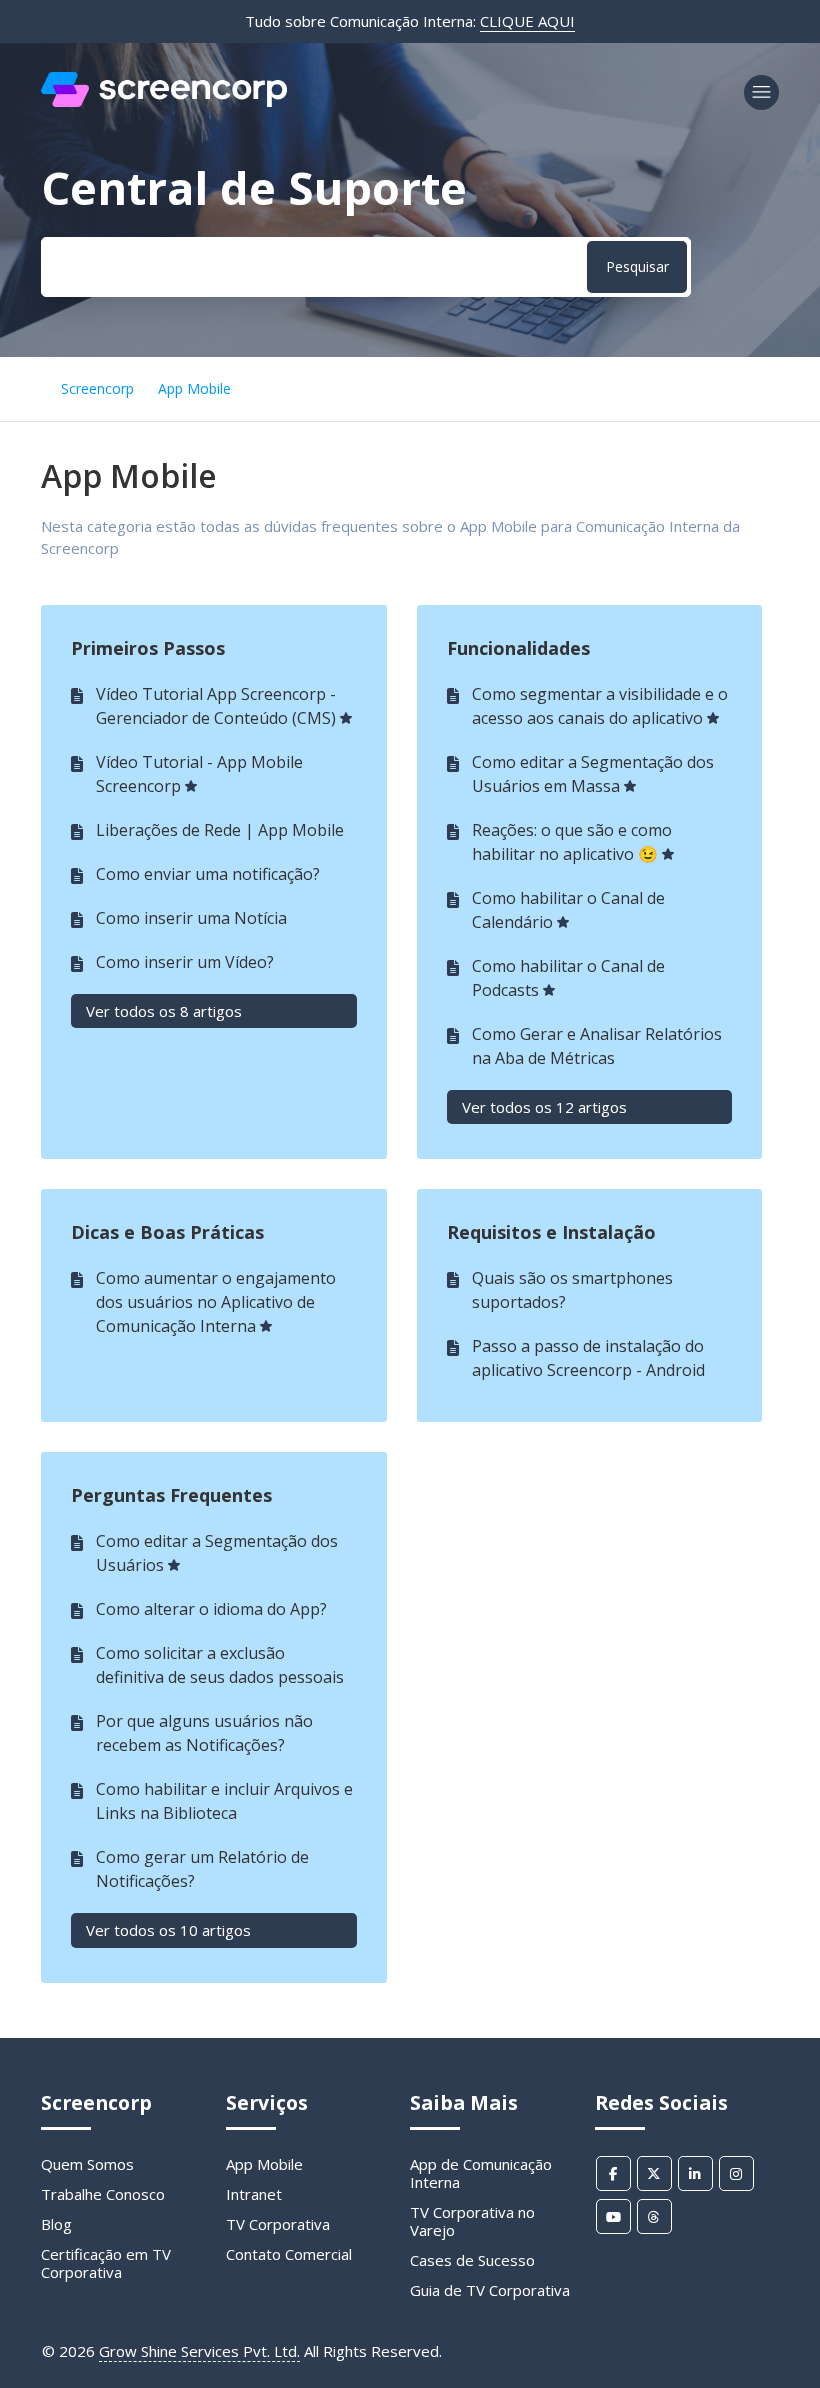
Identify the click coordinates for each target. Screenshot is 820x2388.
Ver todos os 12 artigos (544, 1107)
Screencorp (97, 388)
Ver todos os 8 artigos (164, 1011)
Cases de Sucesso (472, 2260)
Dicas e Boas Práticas (167, 1232)
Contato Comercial (289, 2254)
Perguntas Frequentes (171, 1495)
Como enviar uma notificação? (208, 874)
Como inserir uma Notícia (191, 918)
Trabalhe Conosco (103, 2194)
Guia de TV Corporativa (490, 2290)
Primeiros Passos (148, 648)
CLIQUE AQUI (527, 21)
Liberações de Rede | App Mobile (220, 830)
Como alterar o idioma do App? (211, 1609)
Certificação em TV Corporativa (106, 2263)
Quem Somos (87, 2164)
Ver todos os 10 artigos (168, 1930)
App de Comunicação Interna (481, 2173)
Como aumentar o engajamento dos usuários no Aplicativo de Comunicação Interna (216, 1302)
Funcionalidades (518, 648)
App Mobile (194, 388)
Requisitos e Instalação (551, 1232)
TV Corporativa (278, 2224)
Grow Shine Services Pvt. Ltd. (199, 2351)
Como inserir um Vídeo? (185, 962)
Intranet (254, 2194)
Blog (56, 2224)
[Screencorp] (164, 101)
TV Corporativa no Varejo (472, 2221)
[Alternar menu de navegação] (761, 92)
